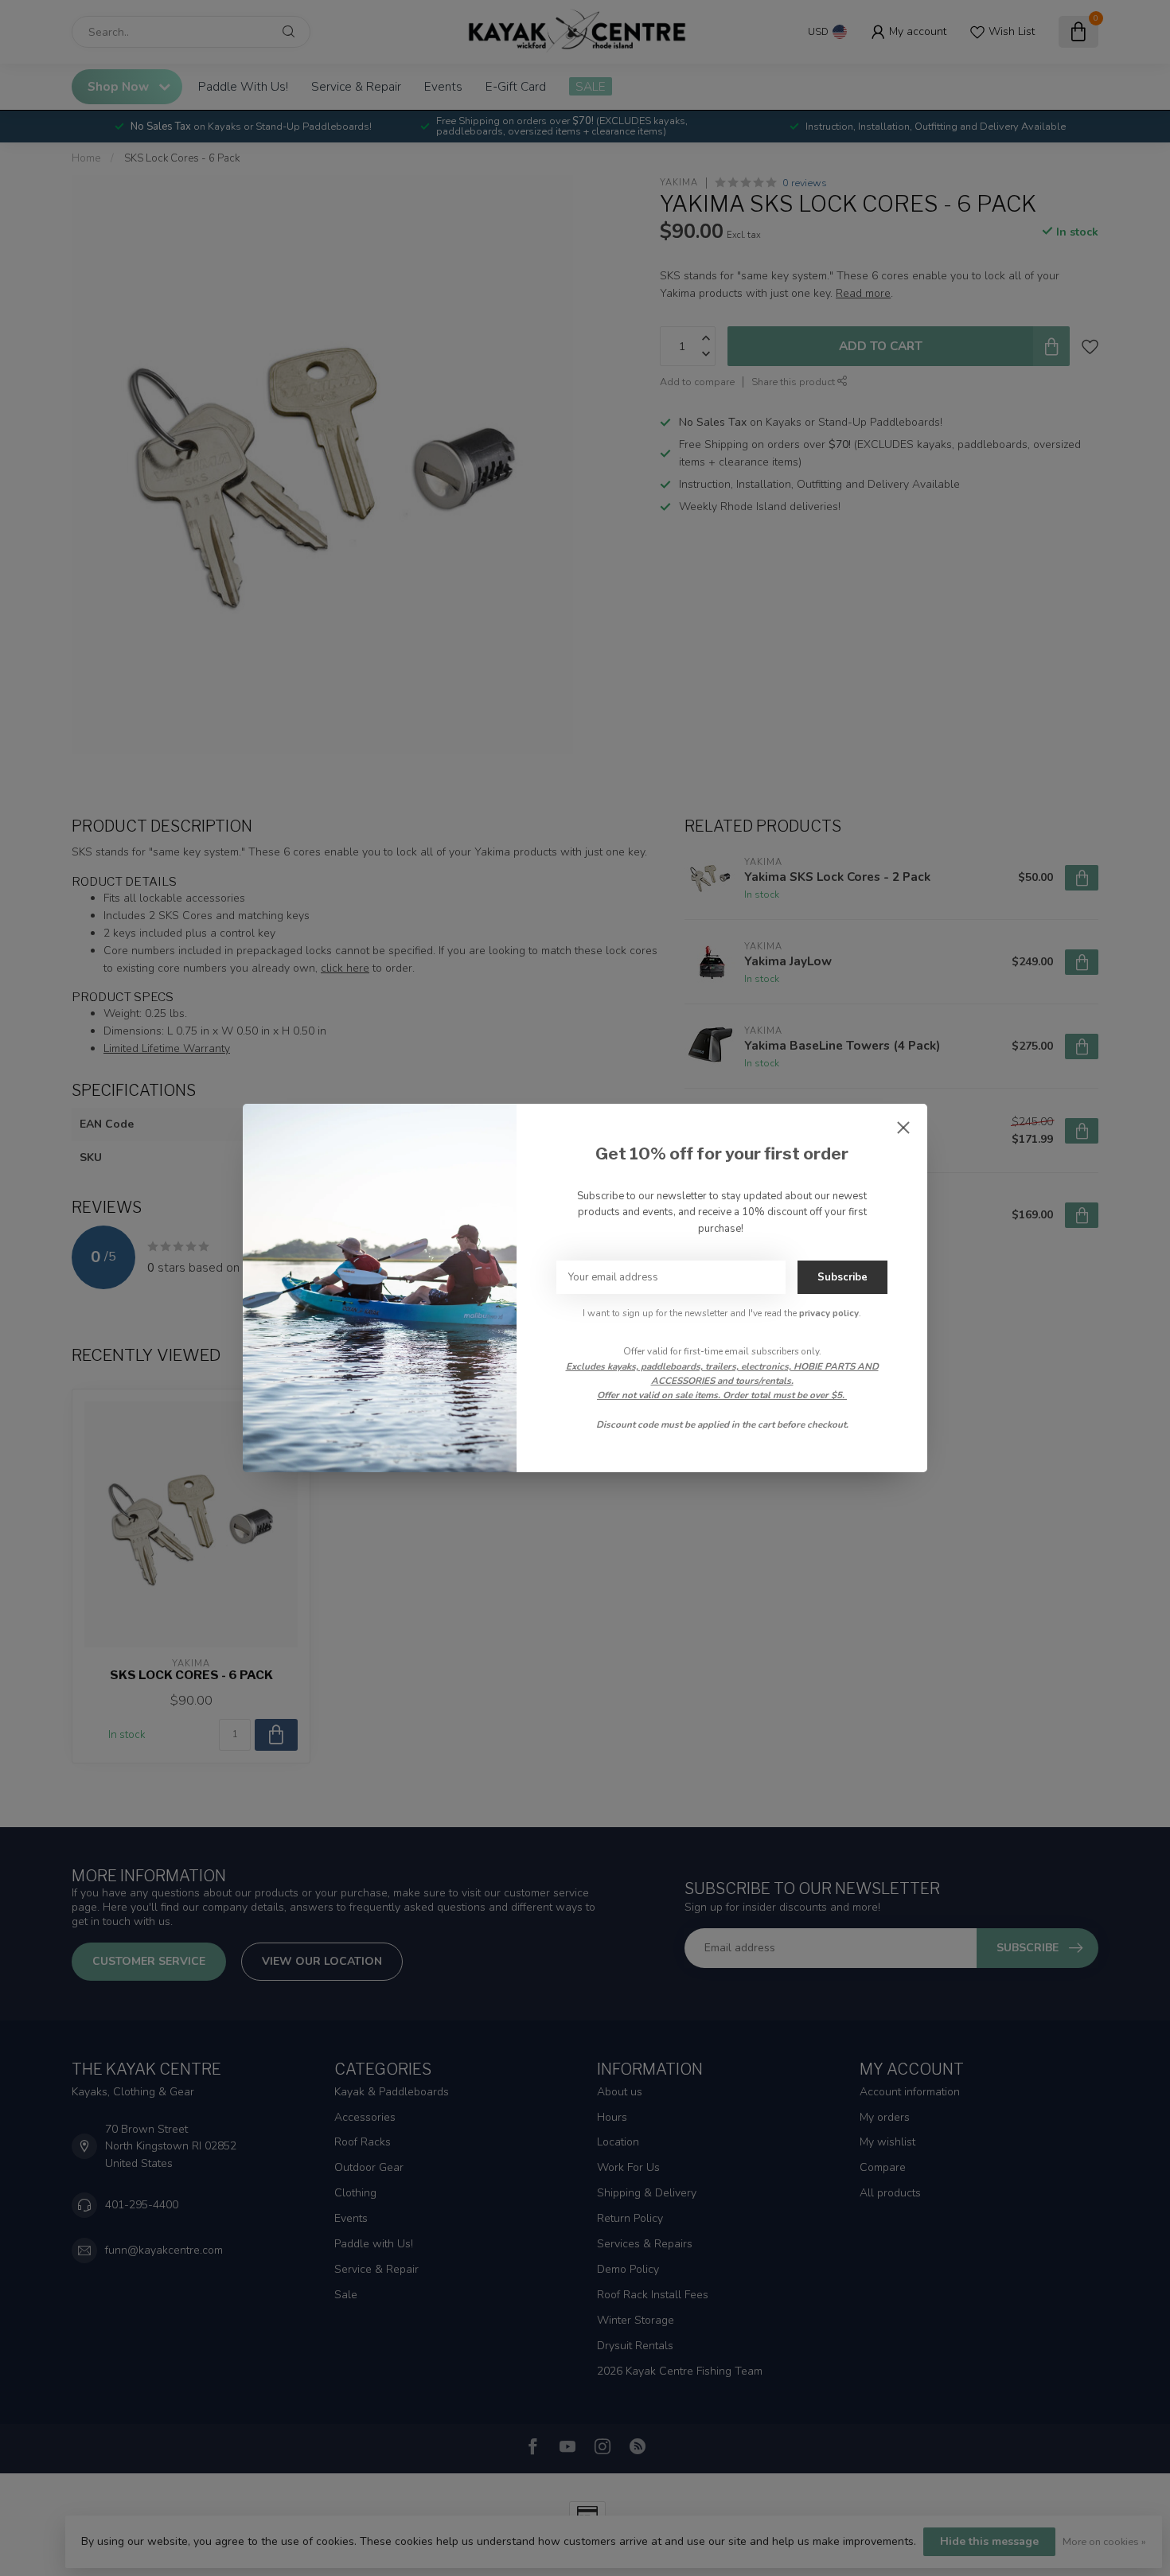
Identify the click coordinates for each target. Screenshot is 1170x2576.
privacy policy (829, 1313)
